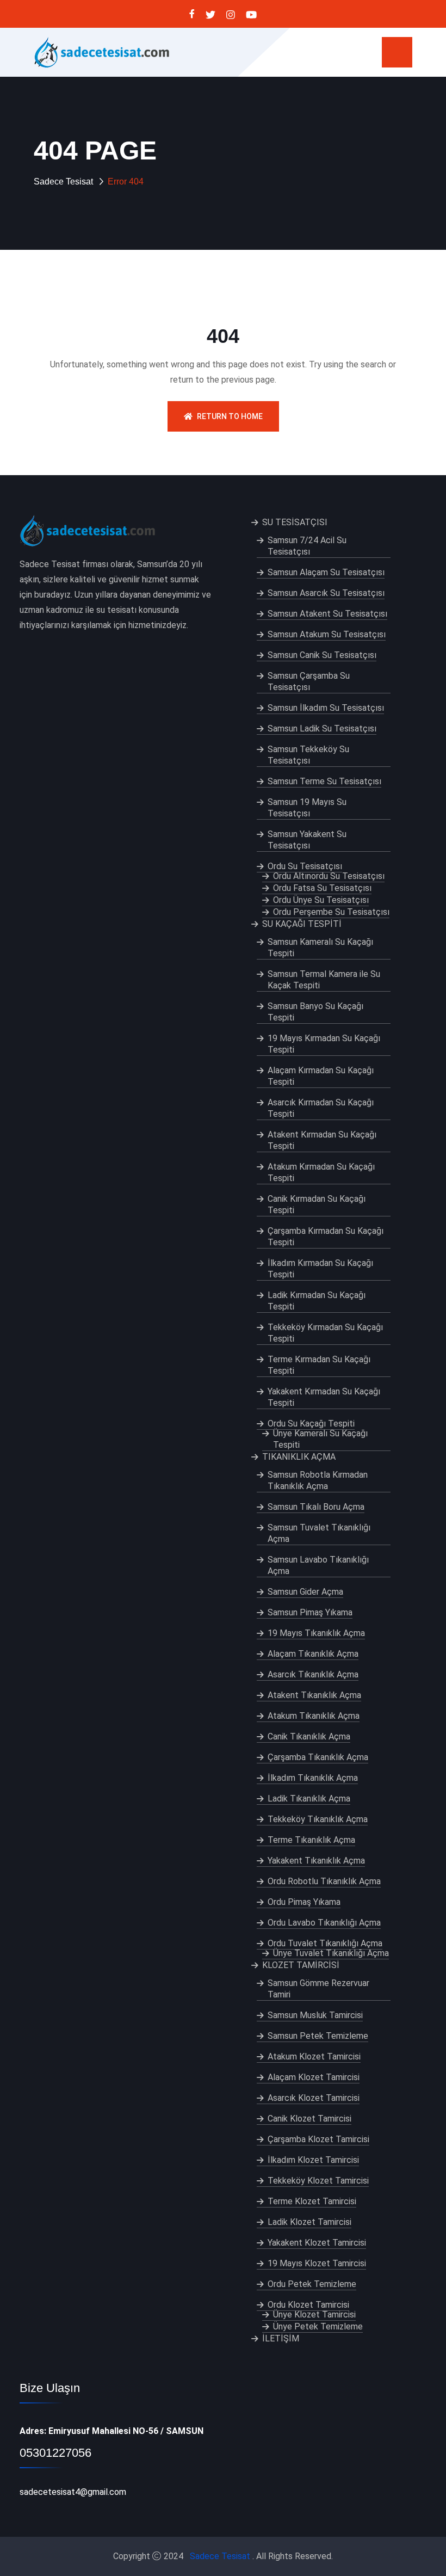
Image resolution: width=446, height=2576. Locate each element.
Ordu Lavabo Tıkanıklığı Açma (324, 1923)
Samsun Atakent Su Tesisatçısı (327, 614)
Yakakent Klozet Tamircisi (317, 2243)
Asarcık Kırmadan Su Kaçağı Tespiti (321, 1108)
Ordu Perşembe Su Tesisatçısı (331, 912)
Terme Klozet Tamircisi (312, 2201)
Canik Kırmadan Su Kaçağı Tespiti (317, 1204)
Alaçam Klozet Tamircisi (314, 2077)
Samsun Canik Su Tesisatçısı (322, 655)
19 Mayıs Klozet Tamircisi (317, 2263)
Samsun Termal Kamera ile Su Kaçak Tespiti (324, 980)
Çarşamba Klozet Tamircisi (318, 2139)
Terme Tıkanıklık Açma (311, 1840)
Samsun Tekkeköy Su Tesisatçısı (308, 755)
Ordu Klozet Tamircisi (308, 2305)
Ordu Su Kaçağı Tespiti (311, 1424)
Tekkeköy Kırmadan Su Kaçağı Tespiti (325, 1333)
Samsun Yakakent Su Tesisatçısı (307, 840)
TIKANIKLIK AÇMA (299, 1457)
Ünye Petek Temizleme (318, 2326)
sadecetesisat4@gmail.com (73, 2492)
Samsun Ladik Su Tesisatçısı (322, 728)
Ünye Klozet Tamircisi (314, 2314)
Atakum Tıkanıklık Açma (314, 1716)
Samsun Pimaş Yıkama (310, 1612)
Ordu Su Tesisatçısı (305, 866)
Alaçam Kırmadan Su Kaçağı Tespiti (321, 1076)
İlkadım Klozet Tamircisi (313, 2160)
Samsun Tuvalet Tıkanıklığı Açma (319, 1533)
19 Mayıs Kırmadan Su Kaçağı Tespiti (324, 1044)
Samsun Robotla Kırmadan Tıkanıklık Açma (318, 1480)
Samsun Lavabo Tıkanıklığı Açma (318, 1565)
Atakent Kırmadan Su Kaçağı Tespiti (322, 1140)
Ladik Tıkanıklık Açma (309, 1799)
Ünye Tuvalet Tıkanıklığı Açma (331, 1953)
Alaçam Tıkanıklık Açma (313, 1654)
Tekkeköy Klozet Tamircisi (318, 2181)
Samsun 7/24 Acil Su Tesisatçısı (307, 546)
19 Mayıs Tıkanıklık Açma (316, 1633)
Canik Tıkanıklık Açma (309, 1736)
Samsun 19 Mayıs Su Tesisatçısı (307, 808)
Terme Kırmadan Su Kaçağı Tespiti (319, 1365)
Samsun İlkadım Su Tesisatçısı (326, 708)
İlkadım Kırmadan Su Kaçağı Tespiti (320, 1269)
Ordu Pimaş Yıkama (304, 1902)
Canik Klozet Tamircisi (309, 2119)
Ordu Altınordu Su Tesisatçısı (329, 876)
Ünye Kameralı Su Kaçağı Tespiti (320, 1439)
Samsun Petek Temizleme (318, 2036)
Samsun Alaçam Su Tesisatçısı (326, 572)
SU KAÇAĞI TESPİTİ (302, 924)
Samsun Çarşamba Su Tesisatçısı (309, 681)
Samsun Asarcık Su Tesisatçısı (326, 593)
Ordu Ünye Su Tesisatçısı (321, 900)
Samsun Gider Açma (305, 1592)
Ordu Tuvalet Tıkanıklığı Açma (325, 1943)
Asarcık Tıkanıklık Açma (313, 1674)
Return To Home (230, 416)
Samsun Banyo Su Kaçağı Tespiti (315, 1012)
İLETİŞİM (281, 2338)
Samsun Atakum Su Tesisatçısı (327, 634)
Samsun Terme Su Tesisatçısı (324, 781)
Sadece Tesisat (63, 182)
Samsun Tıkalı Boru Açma (316, 1507)
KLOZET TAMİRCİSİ (301, 1965)
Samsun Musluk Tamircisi (315, 2015)
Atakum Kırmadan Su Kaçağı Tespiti (321, 1172)
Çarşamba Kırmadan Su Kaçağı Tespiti (326, 1237)
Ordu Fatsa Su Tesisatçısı (322, 888)
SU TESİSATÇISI (295, 522)
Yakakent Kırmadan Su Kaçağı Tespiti (324, 1397)
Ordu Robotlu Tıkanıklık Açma (324, 1881)
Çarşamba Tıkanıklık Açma (318, 1757)
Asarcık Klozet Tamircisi (314, 2098)
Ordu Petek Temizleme (312, 2284)
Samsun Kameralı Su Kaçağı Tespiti (320, 948)
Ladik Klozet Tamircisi (309, 2222)
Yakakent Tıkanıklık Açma (316, 1861)
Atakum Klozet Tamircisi (314, 2057)
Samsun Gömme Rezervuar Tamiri (318, 1989)
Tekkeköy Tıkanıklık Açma (318, 1819)
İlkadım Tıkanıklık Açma (313, 1778)
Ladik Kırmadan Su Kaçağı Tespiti (317, 1301)
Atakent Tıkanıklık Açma (314, 1695)
